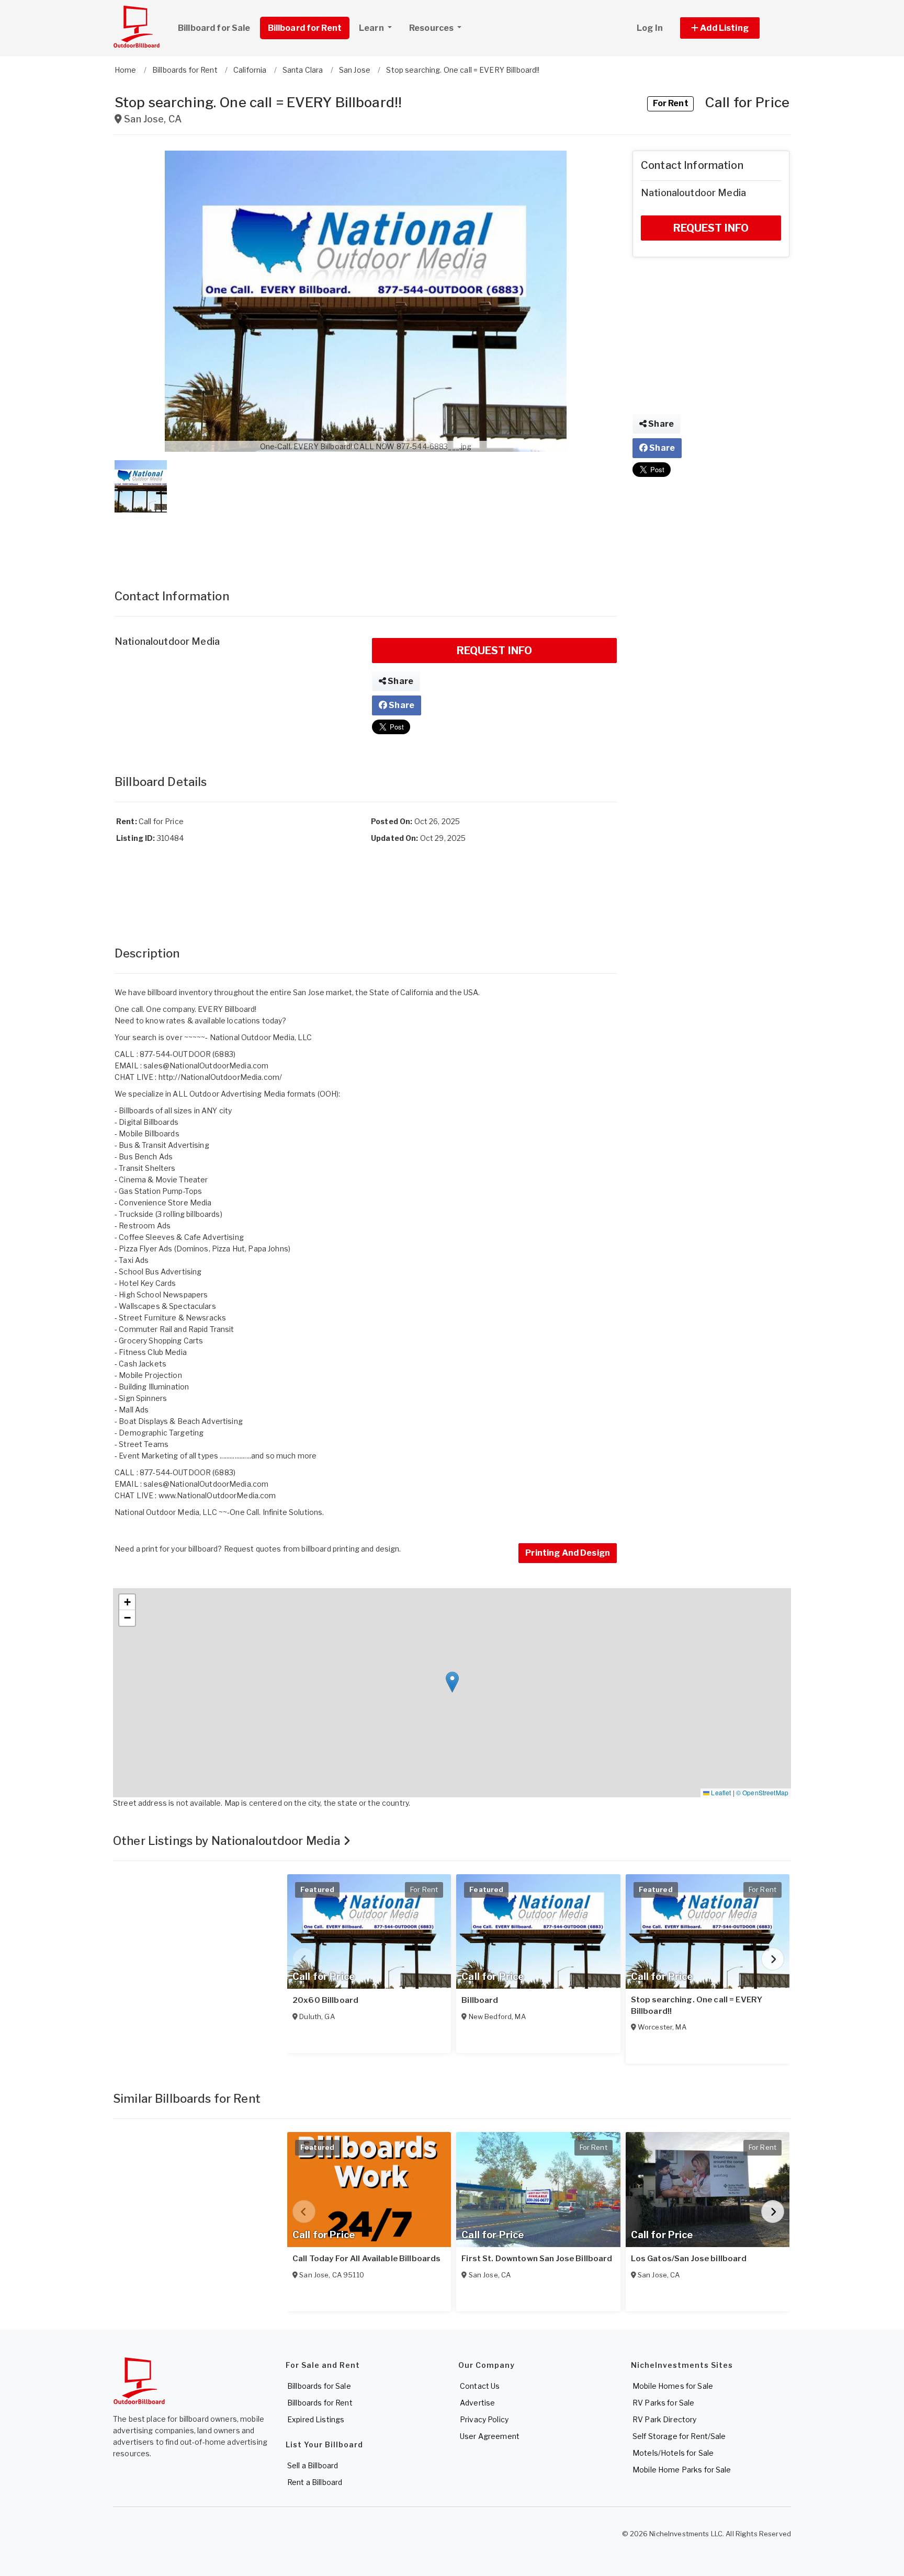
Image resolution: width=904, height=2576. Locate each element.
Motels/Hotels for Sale (673, 2453)
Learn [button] (372, 28)
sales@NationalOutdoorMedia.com (206, 1065)
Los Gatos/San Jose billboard (689, 2259)
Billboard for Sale (214, 28)
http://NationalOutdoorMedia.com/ (220, 1077)
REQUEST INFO (495, 651)
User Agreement (490, 2436)
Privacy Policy (484, 2419)
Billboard (480, 2000)
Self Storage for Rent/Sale (679, 2436)
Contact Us (480, 2386)
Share (400, 681)
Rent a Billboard (315, 2482)
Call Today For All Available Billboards (366, 2259)
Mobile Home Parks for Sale (682, 2470)
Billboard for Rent (305, 28)
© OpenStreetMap (762, 1792)
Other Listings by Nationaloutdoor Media (228, 1841)
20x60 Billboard (325, 2000)
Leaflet (720, 1792)
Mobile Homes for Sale (673, 2386)
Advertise (477, 2403)
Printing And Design (568, 1553)
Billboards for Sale (319, 2386)
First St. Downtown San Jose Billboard (537, 2259)
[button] (732, 28)
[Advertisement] (366, 540)
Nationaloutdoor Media (167, 641)
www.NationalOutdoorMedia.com (217, 1495)
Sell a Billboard (313, 2465)
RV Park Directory (664, 2419)
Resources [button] (432, 28)
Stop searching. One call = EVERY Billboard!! (697, 2005)
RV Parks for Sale (663, 2403)
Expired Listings (316, 2419)
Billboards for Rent (320, 2403)
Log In (650, 28)
